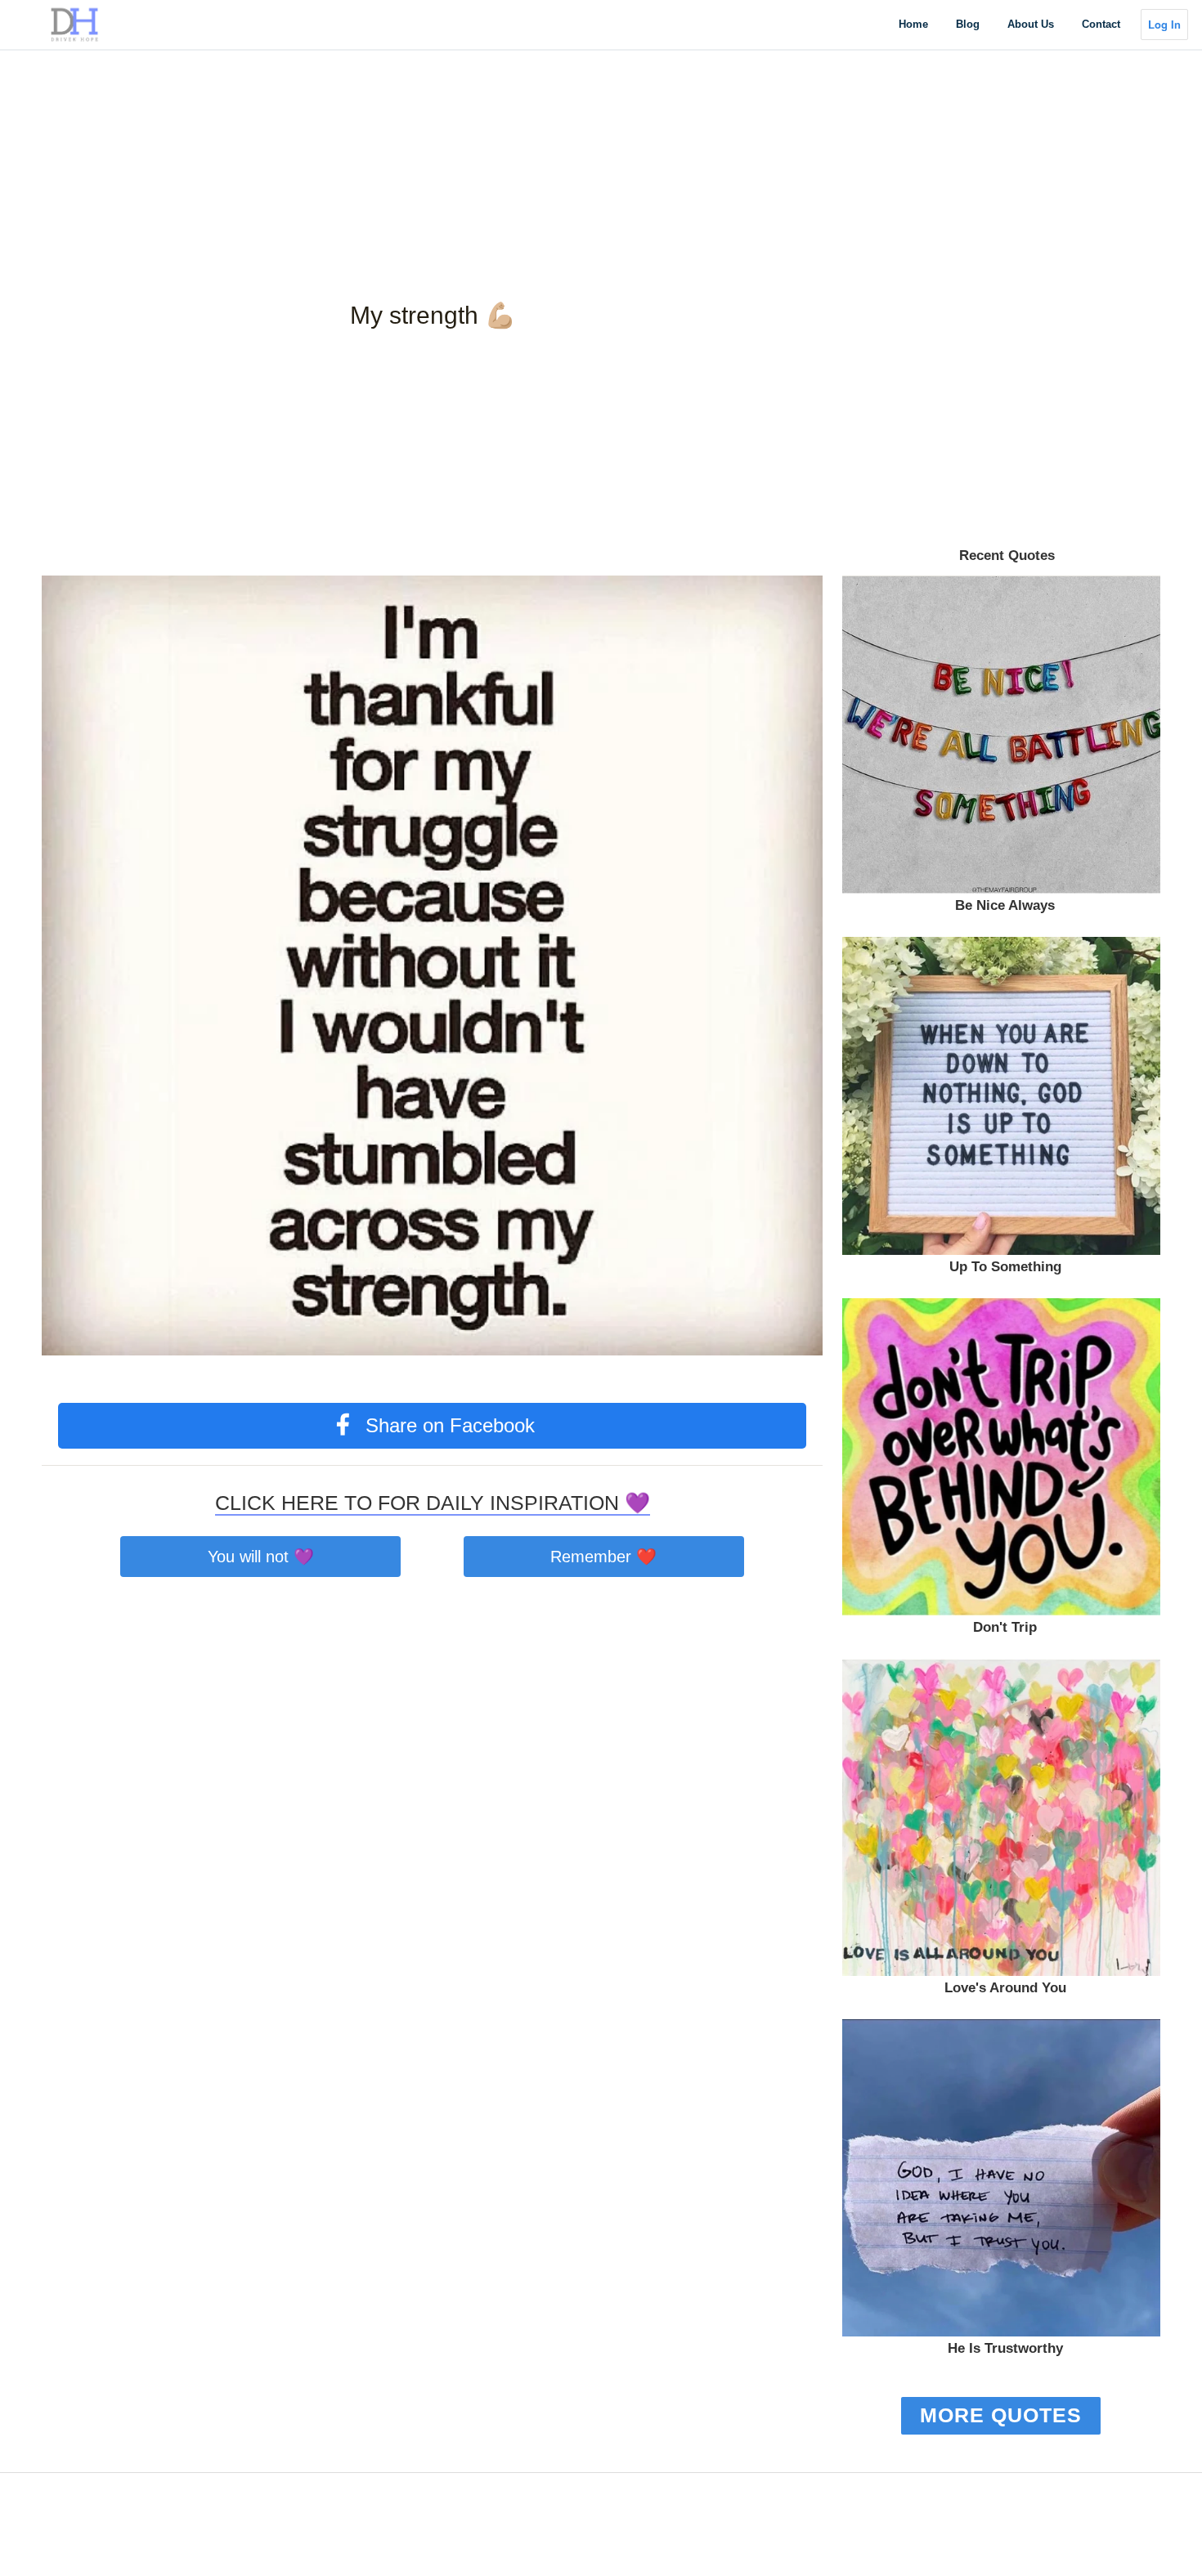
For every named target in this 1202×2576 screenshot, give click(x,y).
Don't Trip (1005, 1627)
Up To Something (1005, 1267)
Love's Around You (1005, 1988)
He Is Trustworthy (1005, 2348)
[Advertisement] (491, 114)
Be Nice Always (1005, 905)
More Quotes (1001, 2415)
